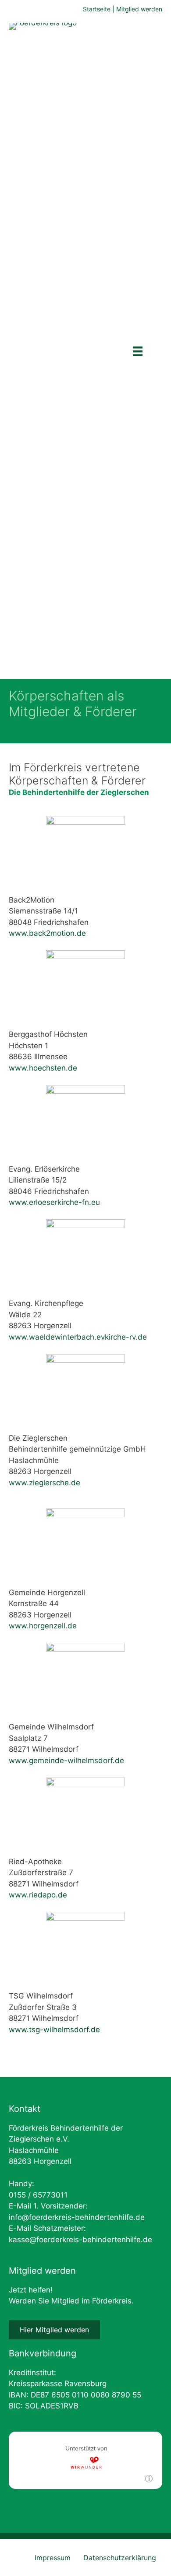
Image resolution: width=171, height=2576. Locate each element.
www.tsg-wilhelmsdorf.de (54, 2030)
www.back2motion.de (47, 933)
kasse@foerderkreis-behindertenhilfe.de (80, 2240)
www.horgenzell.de (43, 1626)
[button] (54, 2330)
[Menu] (138, 351)
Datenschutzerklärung (120, 2558)
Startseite (97, 9)
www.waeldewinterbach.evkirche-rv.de (78, 1337)
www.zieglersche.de (45, 1483)
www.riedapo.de (38, 1895)
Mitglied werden (139, 9)
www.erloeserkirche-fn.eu (54, 1202)
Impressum (53, 2558)
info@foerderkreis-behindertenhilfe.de (77, 2217)
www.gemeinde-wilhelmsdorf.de (66, 1760)
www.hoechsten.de (43, 1068)
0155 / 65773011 (38, 2195)
